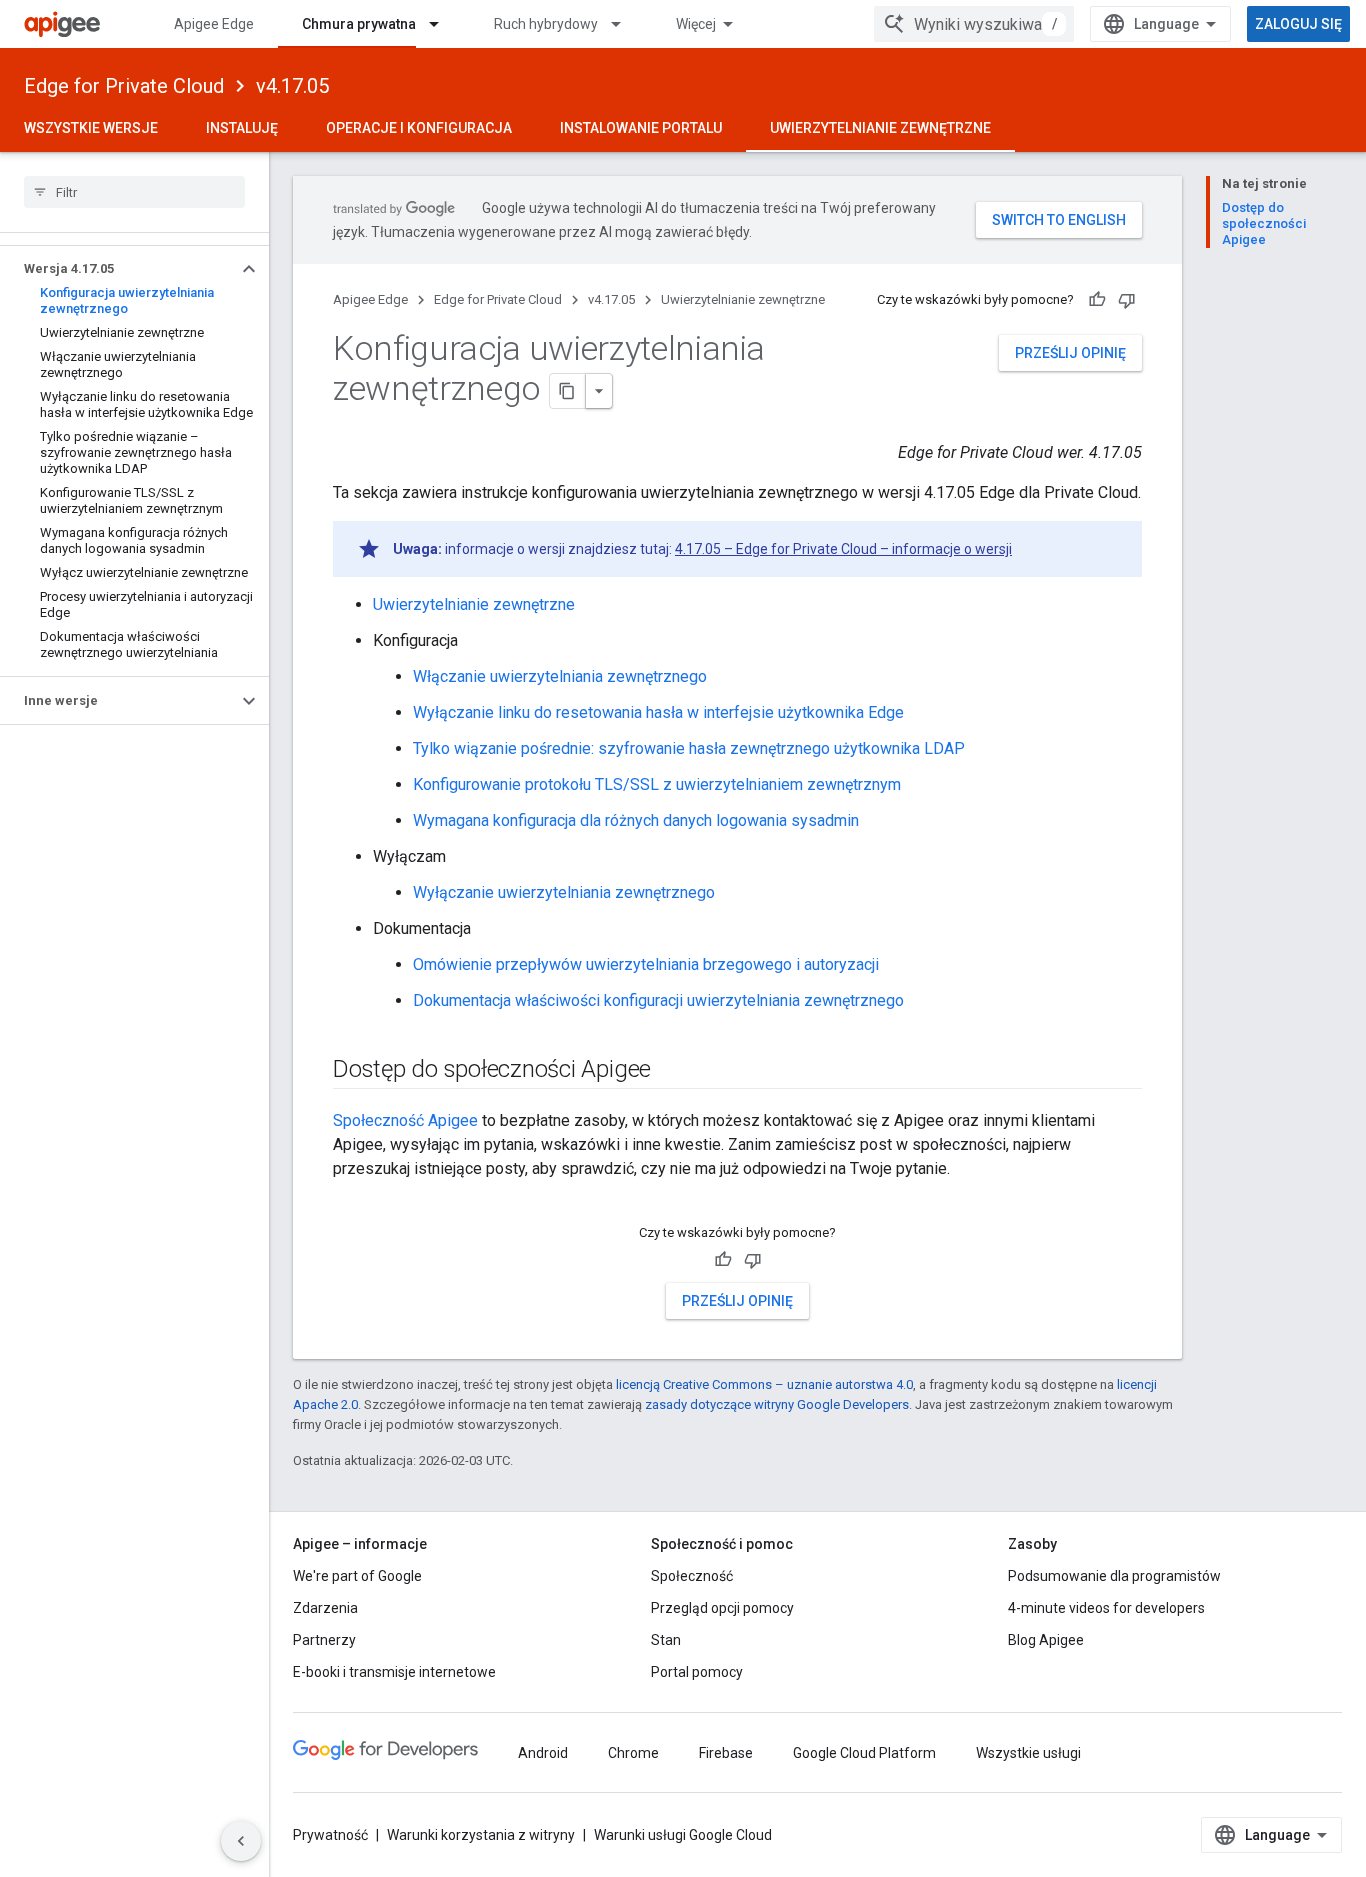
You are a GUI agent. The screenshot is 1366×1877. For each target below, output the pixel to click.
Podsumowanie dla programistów (1114, 1576)
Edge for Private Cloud (124, 86)
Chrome (633, 1753)
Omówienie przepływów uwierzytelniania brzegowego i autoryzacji (646, 964)
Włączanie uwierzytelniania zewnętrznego (560, 676)
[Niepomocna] (1127, 300)
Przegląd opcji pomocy (722, 1608)
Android (543, 1753)
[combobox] (974, 24)
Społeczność (692, 1576)
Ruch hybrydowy (546, 24)
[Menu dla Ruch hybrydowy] (625, 24)
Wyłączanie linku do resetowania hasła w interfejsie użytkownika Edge (658, 712)
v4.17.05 (292, 86)
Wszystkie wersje (91, 128)
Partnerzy (324, 1640)
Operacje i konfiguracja (419, 128)
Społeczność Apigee (405, 1120)
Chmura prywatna (359, 24)
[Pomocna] (1097, 300)
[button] (118, 269)
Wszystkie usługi (1028, 1753)
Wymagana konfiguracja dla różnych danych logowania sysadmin (636, 820)
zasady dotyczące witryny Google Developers (777, 1404)
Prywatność (330, 1835)
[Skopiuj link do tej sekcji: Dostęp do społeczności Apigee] (677, 1071)
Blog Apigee (1046, 1640)
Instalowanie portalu (641, 128)
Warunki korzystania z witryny (481, 1835)
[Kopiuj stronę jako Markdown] (568, 391)
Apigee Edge (214, 24)
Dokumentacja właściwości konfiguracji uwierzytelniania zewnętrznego (658, 1000)
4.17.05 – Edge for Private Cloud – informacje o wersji (843, 549)
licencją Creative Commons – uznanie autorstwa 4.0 (764, 1384)
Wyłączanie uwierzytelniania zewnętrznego (564, 892)
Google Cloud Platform (864, 1753)
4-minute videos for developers (1106, 1608)
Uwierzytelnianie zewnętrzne (880, 128)
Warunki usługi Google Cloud (683, 1835)
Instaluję (242, 128)
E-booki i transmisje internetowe (394, 1672)
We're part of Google (357, 1576)
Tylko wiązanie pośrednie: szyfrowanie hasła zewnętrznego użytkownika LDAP (689, 748)
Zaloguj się (1298, 24)
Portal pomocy (697, 1672)
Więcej (696, 24)
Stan (666, 1640)
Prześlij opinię (1070, 353)
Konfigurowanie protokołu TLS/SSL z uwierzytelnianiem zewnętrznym (657, 784)
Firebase (726, 1753)
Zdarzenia (325, 1608)
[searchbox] (134, 192)
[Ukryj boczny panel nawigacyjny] (241, 1841)
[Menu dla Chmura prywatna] (443, 24)
